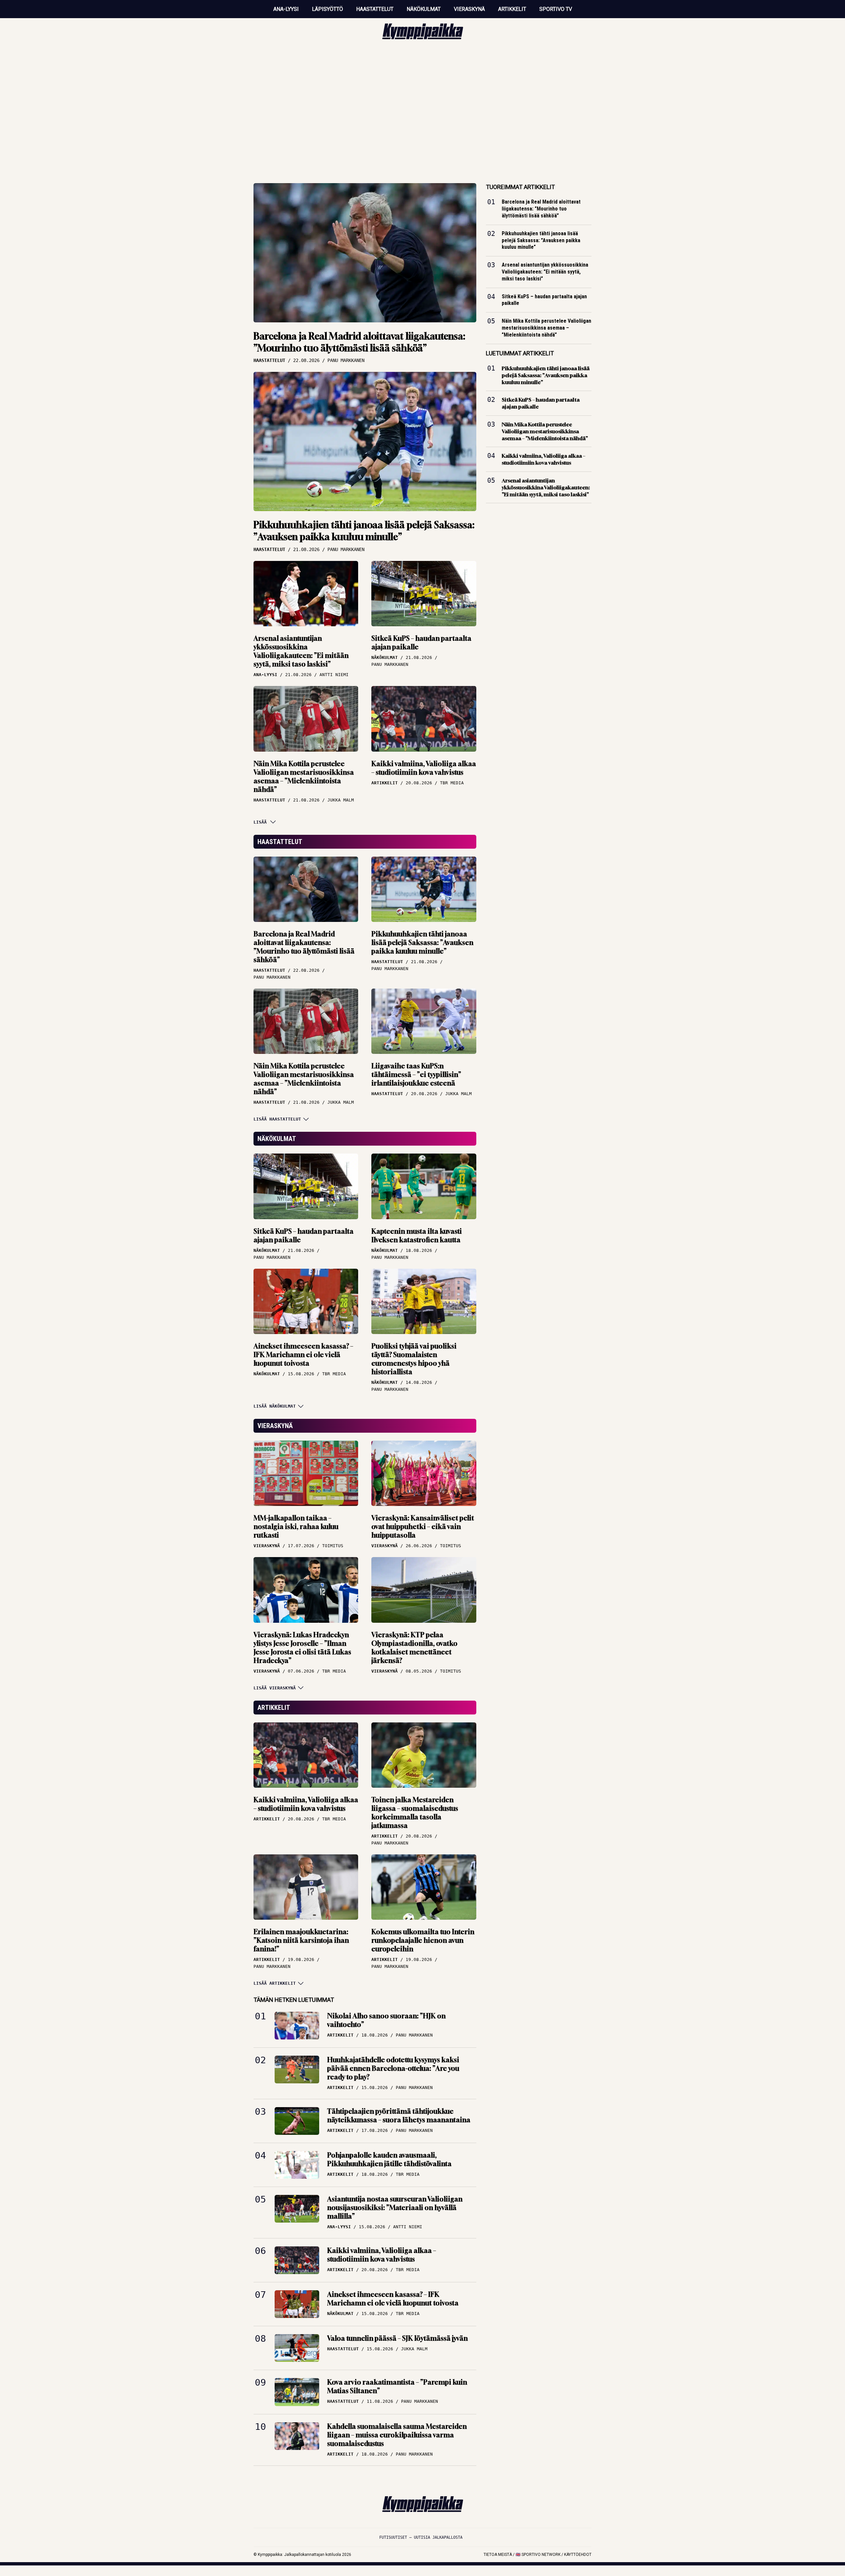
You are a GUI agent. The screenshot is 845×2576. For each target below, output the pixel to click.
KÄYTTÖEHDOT (578, 2555)
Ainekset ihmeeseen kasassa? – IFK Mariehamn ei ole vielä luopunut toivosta (303, 1355)
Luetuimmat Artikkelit (520, 353)
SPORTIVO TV (556, 9)
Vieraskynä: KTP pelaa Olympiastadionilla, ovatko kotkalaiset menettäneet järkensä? (414, 1648)
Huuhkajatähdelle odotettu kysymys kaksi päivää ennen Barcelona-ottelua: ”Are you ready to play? (393, 2068)
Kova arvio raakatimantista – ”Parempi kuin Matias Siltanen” (397, 2386)
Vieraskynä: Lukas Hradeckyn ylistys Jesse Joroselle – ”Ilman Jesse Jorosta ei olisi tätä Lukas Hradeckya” (302, 1648)
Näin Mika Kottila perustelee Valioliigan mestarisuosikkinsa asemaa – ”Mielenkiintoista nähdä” (304, 777)
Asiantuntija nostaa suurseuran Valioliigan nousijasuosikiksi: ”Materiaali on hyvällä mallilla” (395, 2208)
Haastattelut (375, 9)
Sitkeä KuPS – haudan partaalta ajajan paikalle (421, 643)
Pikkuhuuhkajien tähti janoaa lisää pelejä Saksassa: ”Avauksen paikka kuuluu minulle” (364, 531)
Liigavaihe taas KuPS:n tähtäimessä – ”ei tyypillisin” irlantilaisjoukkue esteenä (416, 1075)
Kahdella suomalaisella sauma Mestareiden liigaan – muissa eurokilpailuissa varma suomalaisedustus (397, 2435)
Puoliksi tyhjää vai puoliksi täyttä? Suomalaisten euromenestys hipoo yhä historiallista (414, 1359)
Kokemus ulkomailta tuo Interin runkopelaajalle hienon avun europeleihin (423, 1940)
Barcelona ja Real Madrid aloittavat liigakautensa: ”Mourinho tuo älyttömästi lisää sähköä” (359, 342)
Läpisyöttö (327, 9)
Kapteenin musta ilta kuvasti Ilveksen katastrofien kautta (417, 1236)
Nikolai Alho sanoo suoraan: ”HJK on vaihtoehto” (386, 2020)
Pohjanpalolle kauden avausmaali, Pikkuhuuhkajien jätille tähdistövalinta (389, 2159)
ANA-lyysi (286, 9)
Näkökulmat (424, 9)
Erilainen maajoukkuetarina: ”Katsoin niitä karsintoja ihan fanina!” (301, 1940)
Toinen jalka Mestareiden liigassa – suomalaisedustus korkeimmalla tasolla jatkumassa (415, 1813)
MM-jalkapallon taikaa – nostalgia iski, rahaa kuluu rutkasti (296, 1527)
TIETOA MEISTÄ (498, 2555)
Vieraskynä (469, 9)
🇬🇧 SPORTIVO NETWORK (538, 2555)
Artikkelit (512, 9)
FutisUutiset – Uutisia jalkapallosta (421, 2537)
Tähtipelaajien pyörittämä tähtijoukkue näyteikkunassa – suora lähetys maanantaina (399, 2116)
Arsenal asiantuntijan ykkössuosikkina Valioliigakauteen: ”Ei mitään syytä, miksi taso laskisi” (301, 651)
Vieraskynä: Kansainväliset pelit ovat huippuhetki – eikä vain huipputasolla (423, 1527)
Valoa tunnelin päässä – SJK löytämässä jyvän (397, 2338)
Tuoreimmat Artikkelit (520, 187)
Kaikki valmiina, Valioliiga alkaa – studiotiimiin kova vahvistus (424, 768)
